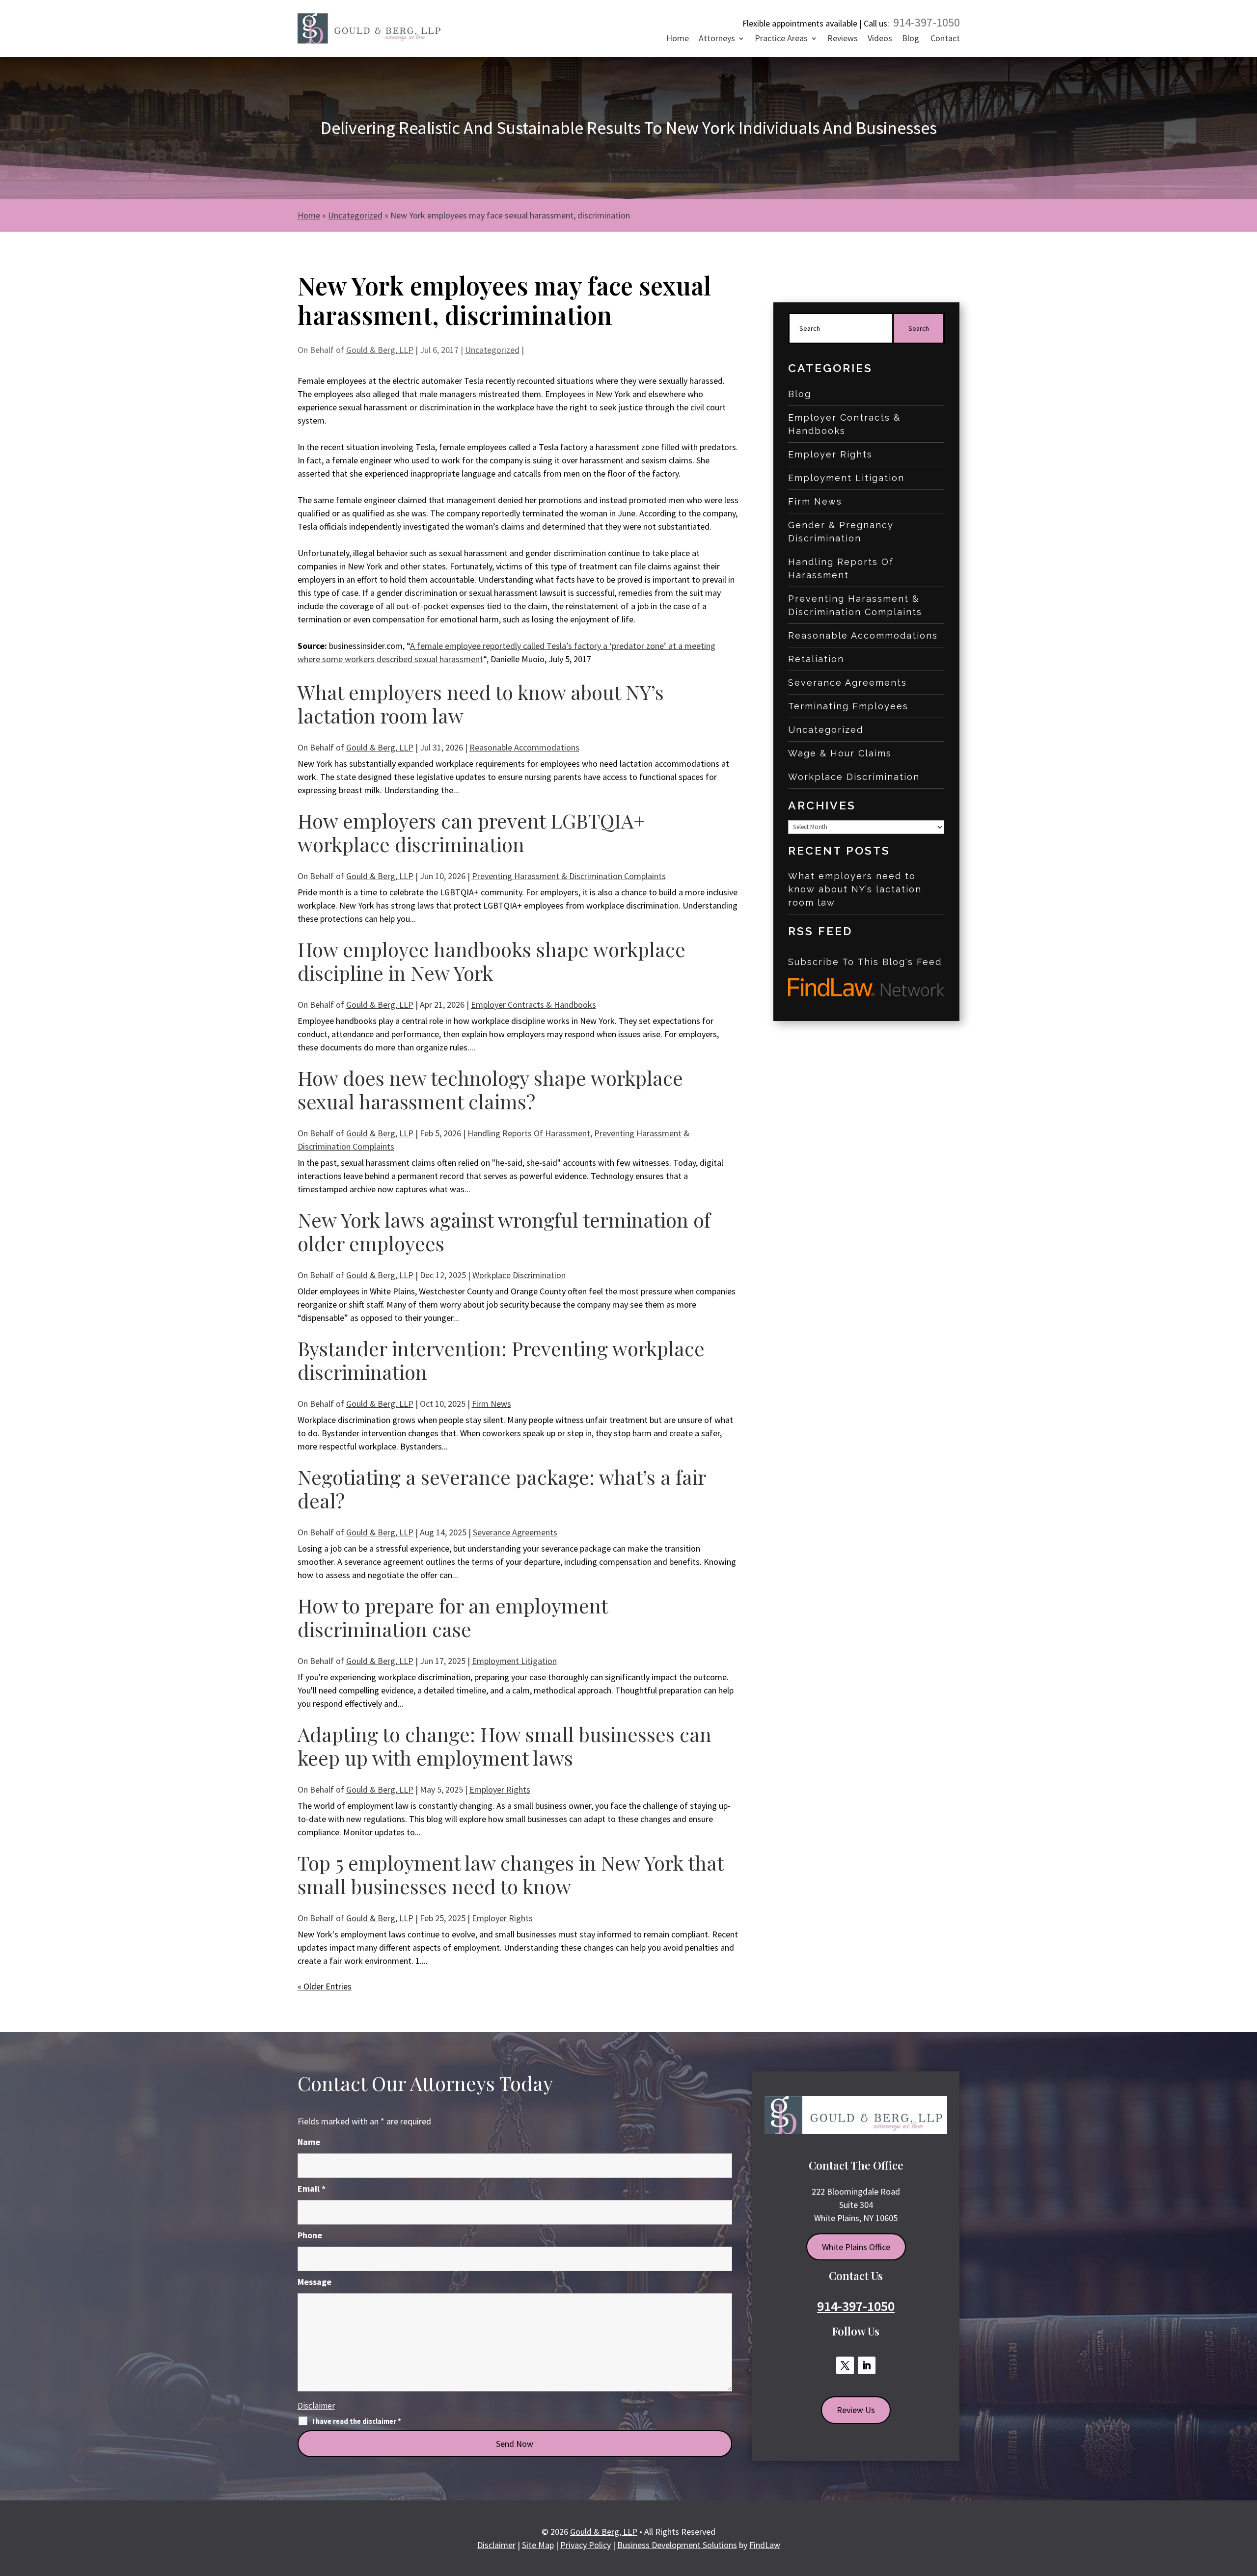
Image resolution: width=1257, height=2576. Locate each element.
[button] (1246, 2504)
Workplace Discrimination (519, 1275)
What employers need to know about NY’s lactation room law (481, 704)
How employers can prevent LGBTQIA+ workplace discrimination (471, 832)
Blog (911, 39)
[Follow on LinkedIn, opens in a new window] (867, 2365)
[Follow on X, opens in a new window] (845, 2365)
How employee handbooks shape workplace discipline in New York (492, 961)
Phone (310, 2235)
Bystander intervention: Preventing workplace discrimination (501, 1360)
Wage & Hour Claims (840, 753)
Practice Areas (781, 39)
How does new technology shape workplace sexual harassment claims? (490, 1089)
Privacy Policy (586, 2545)
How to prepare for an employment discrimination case (452, 1617)
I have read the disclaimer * (357, 2421)
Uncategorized (492, 350)
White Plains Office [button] (856, 2247)
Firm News (492, 1404)
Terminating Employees (848, 706)
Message (314, 2282)
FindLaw (765, 2545)
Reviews (843, 39)
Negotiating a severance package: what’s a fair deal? (502, 1489)
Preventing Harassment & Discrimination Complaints (569, 876)
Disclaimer (316, 2406)
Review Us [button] (856, 2410)
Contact (945, 39)
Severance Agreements (515, 1532)
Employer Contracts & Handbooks (533, 1005)
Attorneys (717, 39)
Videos (880, 39)
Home (678, 39)
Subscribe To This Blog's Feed (865, 962)
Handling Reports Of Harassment (529, 1133)
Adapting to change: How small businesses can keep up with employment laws (505, 1746)
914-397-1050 (927, 22)
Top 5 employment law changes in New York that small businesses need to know (510, 1874)
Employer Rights (500, 1789)
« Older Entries (325, 1986)
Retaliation (816, 659)
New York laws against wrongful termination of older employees (504, 1231)
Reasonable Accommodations (524, 747)
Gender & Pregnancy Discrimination (841, 532)
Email (312, 2188)
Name (309, 2142)
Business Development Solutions (677, 2545)
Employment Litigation (514, 1661)
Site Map (538, 2545)
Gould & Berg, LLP (380, 350)
